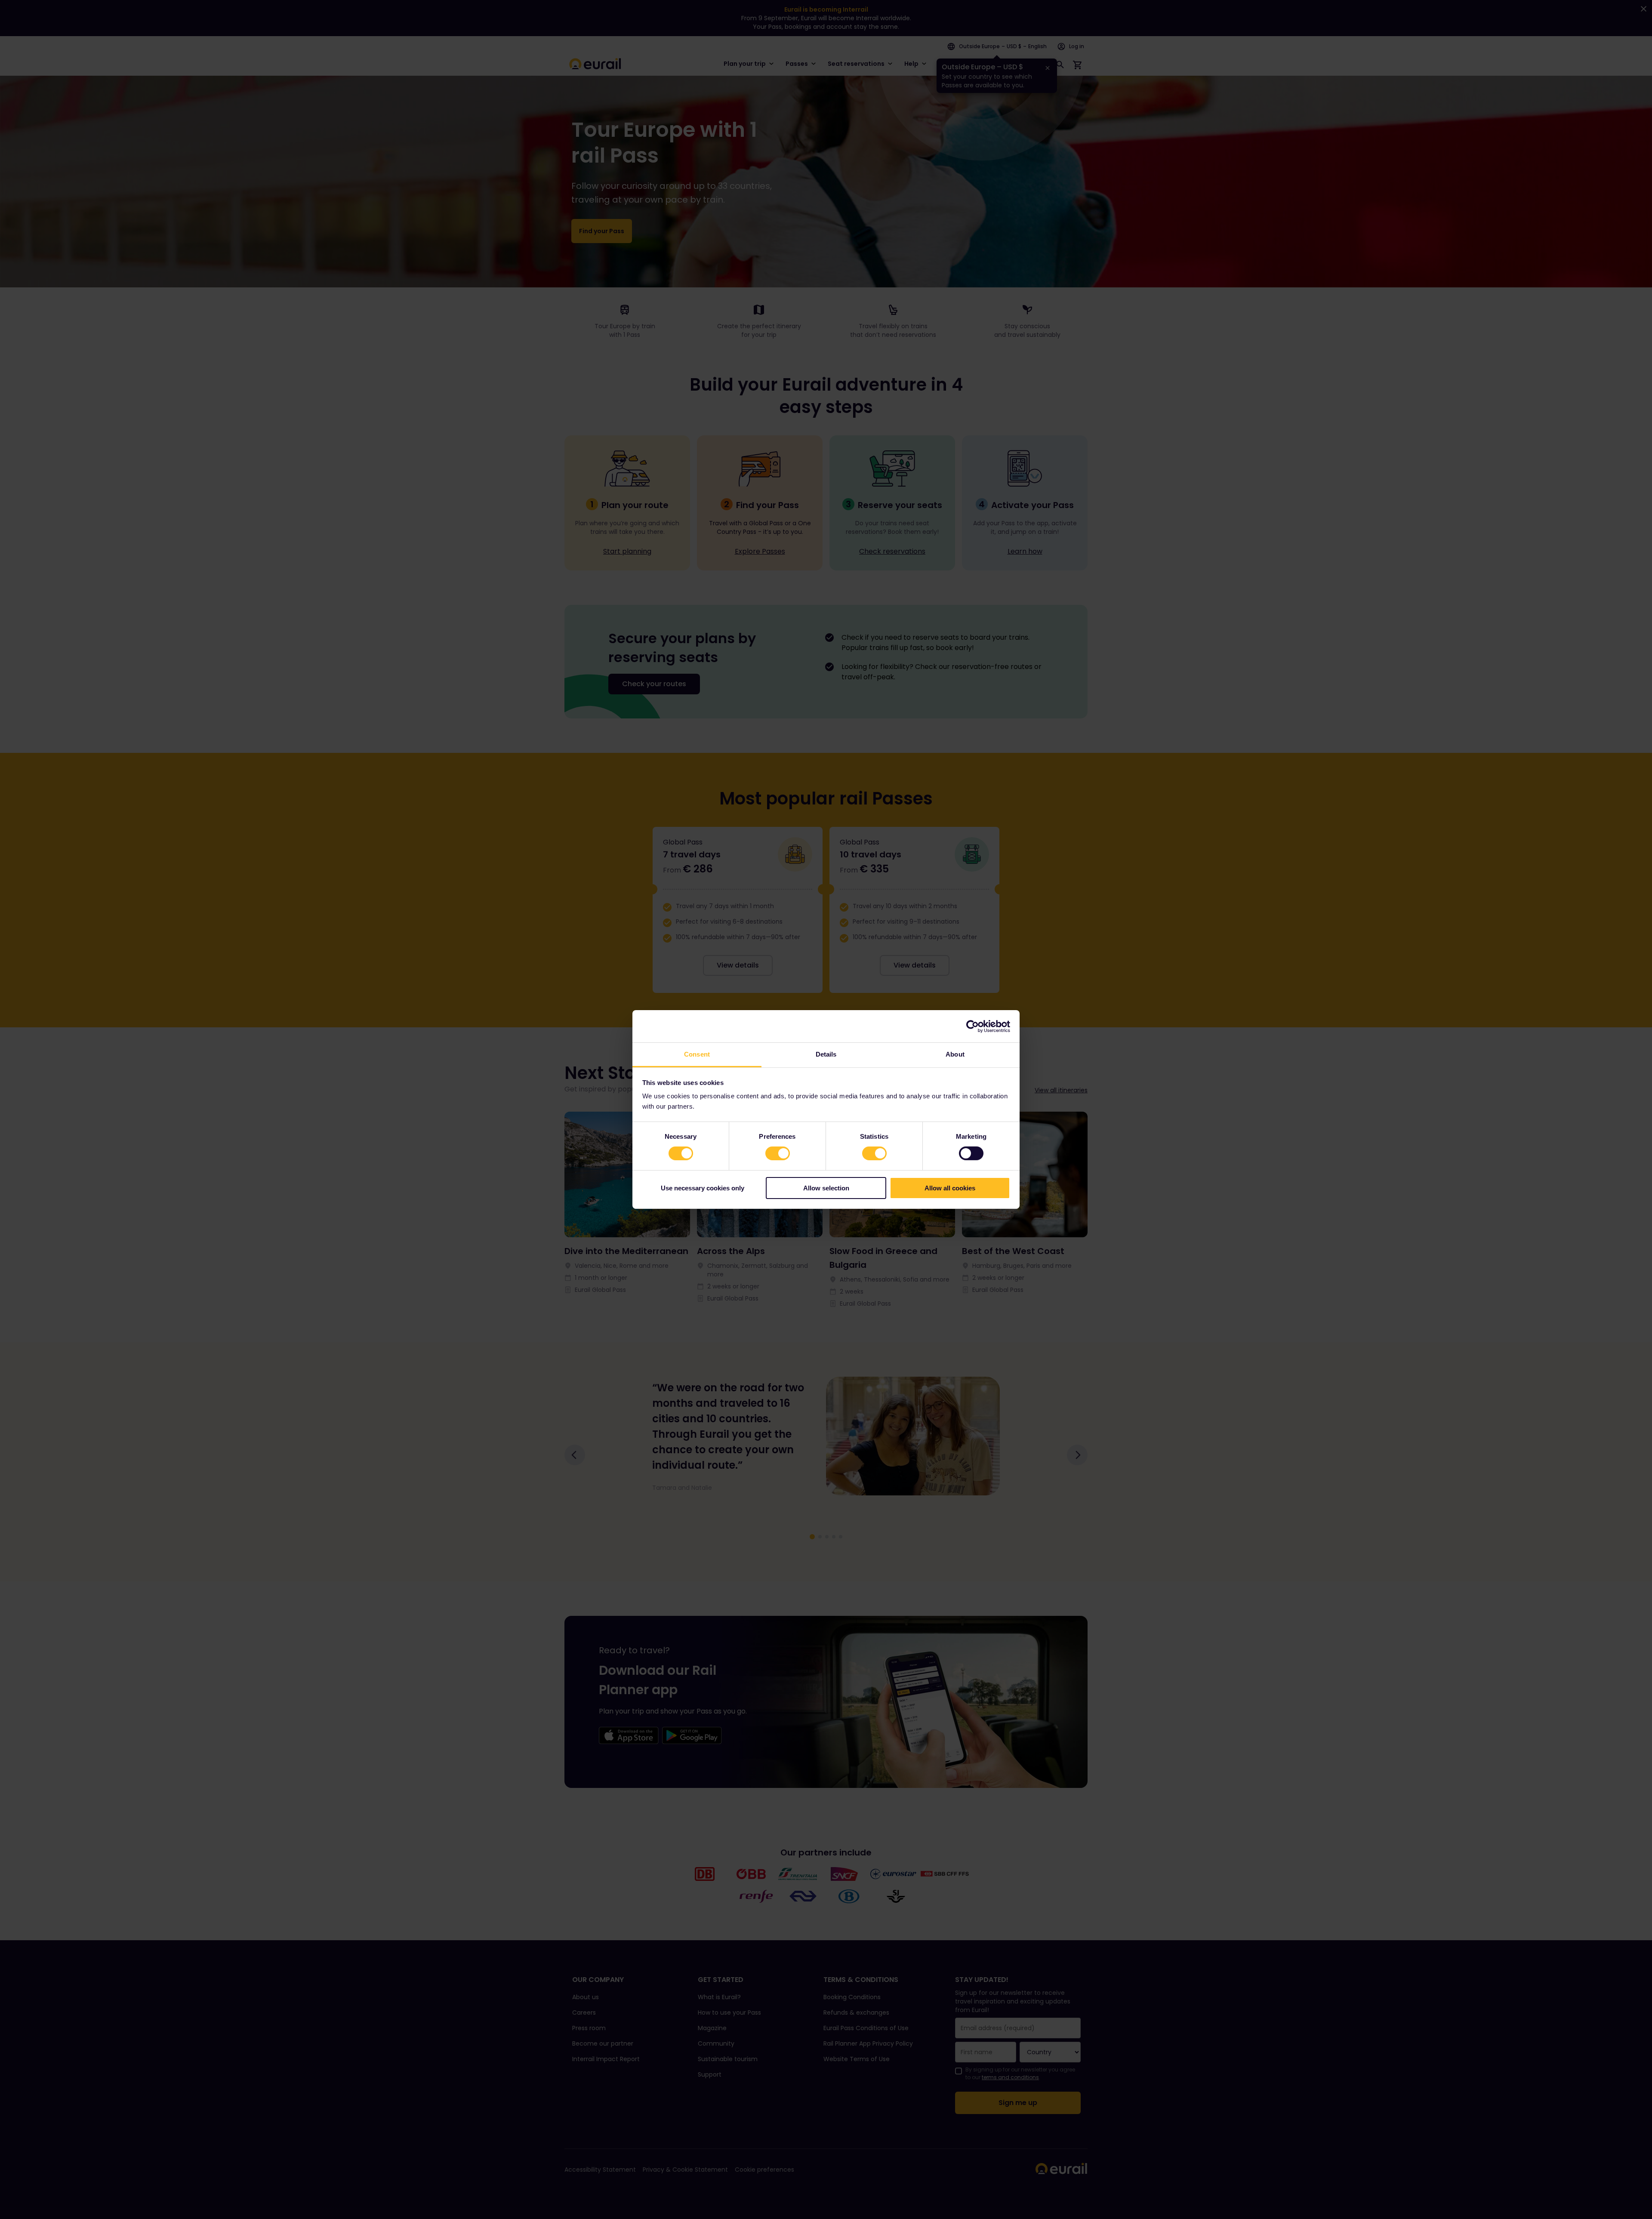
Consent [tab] (697, 1054)
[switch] (778, 1153)
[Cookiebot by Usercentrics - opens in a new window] (972, 1026)
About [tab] (955, 1054)
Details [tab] (826, 1054)
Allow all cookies (950, 1188)
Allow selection (826, 1188)
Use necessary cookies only (703, 1188)
